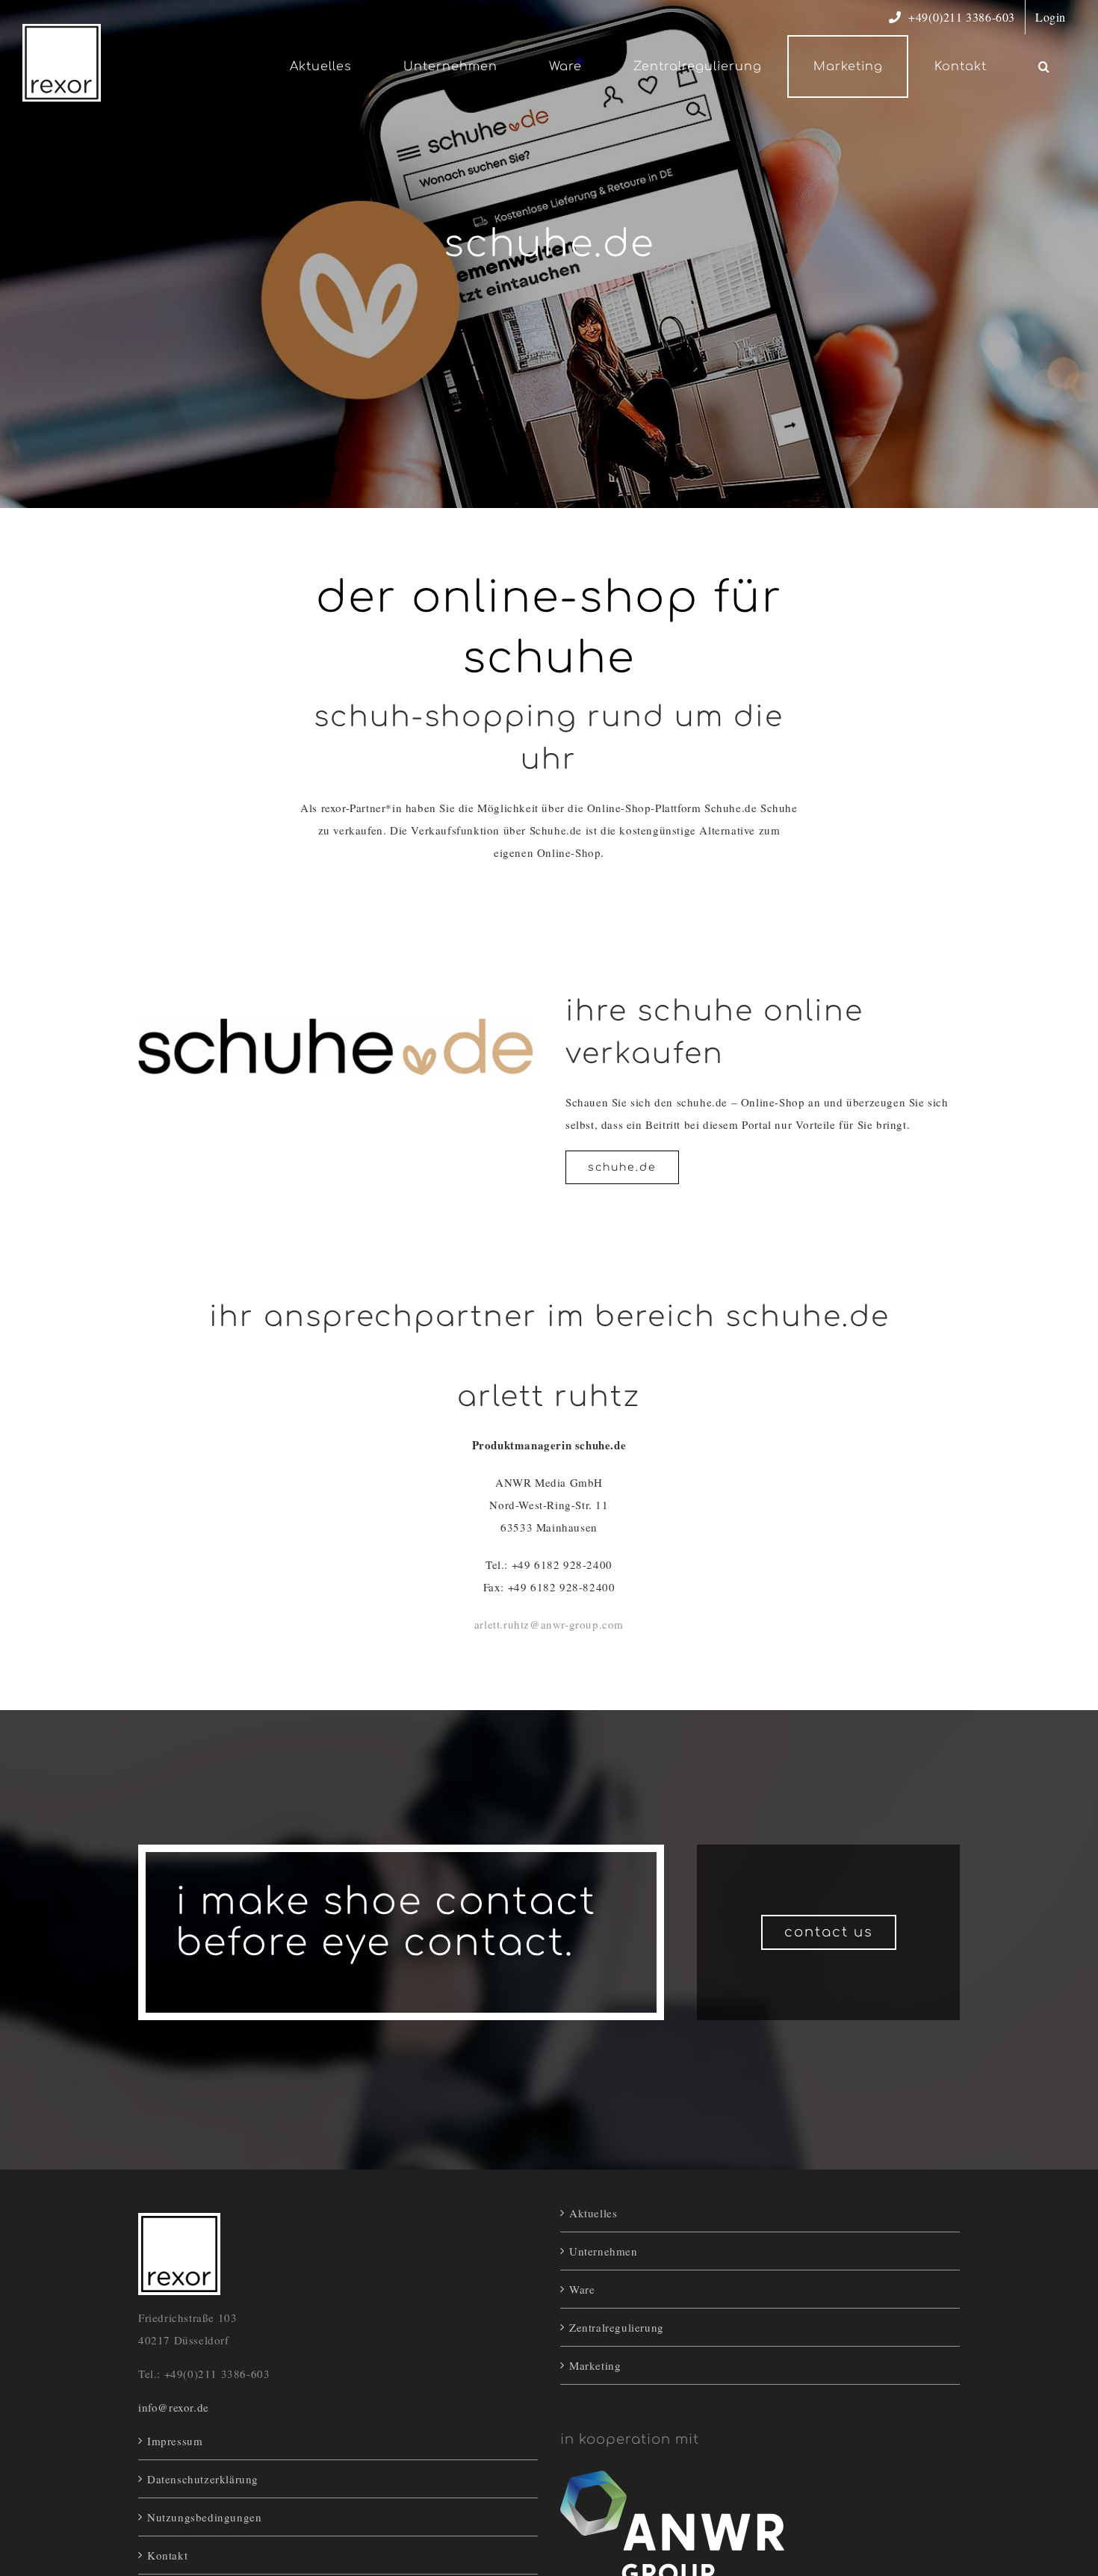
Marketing (595, 2365)
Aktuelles (593, 2213)
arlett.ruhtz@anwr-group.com (549, 1624)
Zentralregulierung (617, 2327)
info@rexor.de (174, 2407)
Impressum (175, 2441)
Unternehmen (604, 2251)
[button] (1044, 66)
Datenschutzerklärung (203, 2479)
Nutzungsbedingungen (204, 2517)
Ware (582, 2289)
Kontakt (167, 2555)
